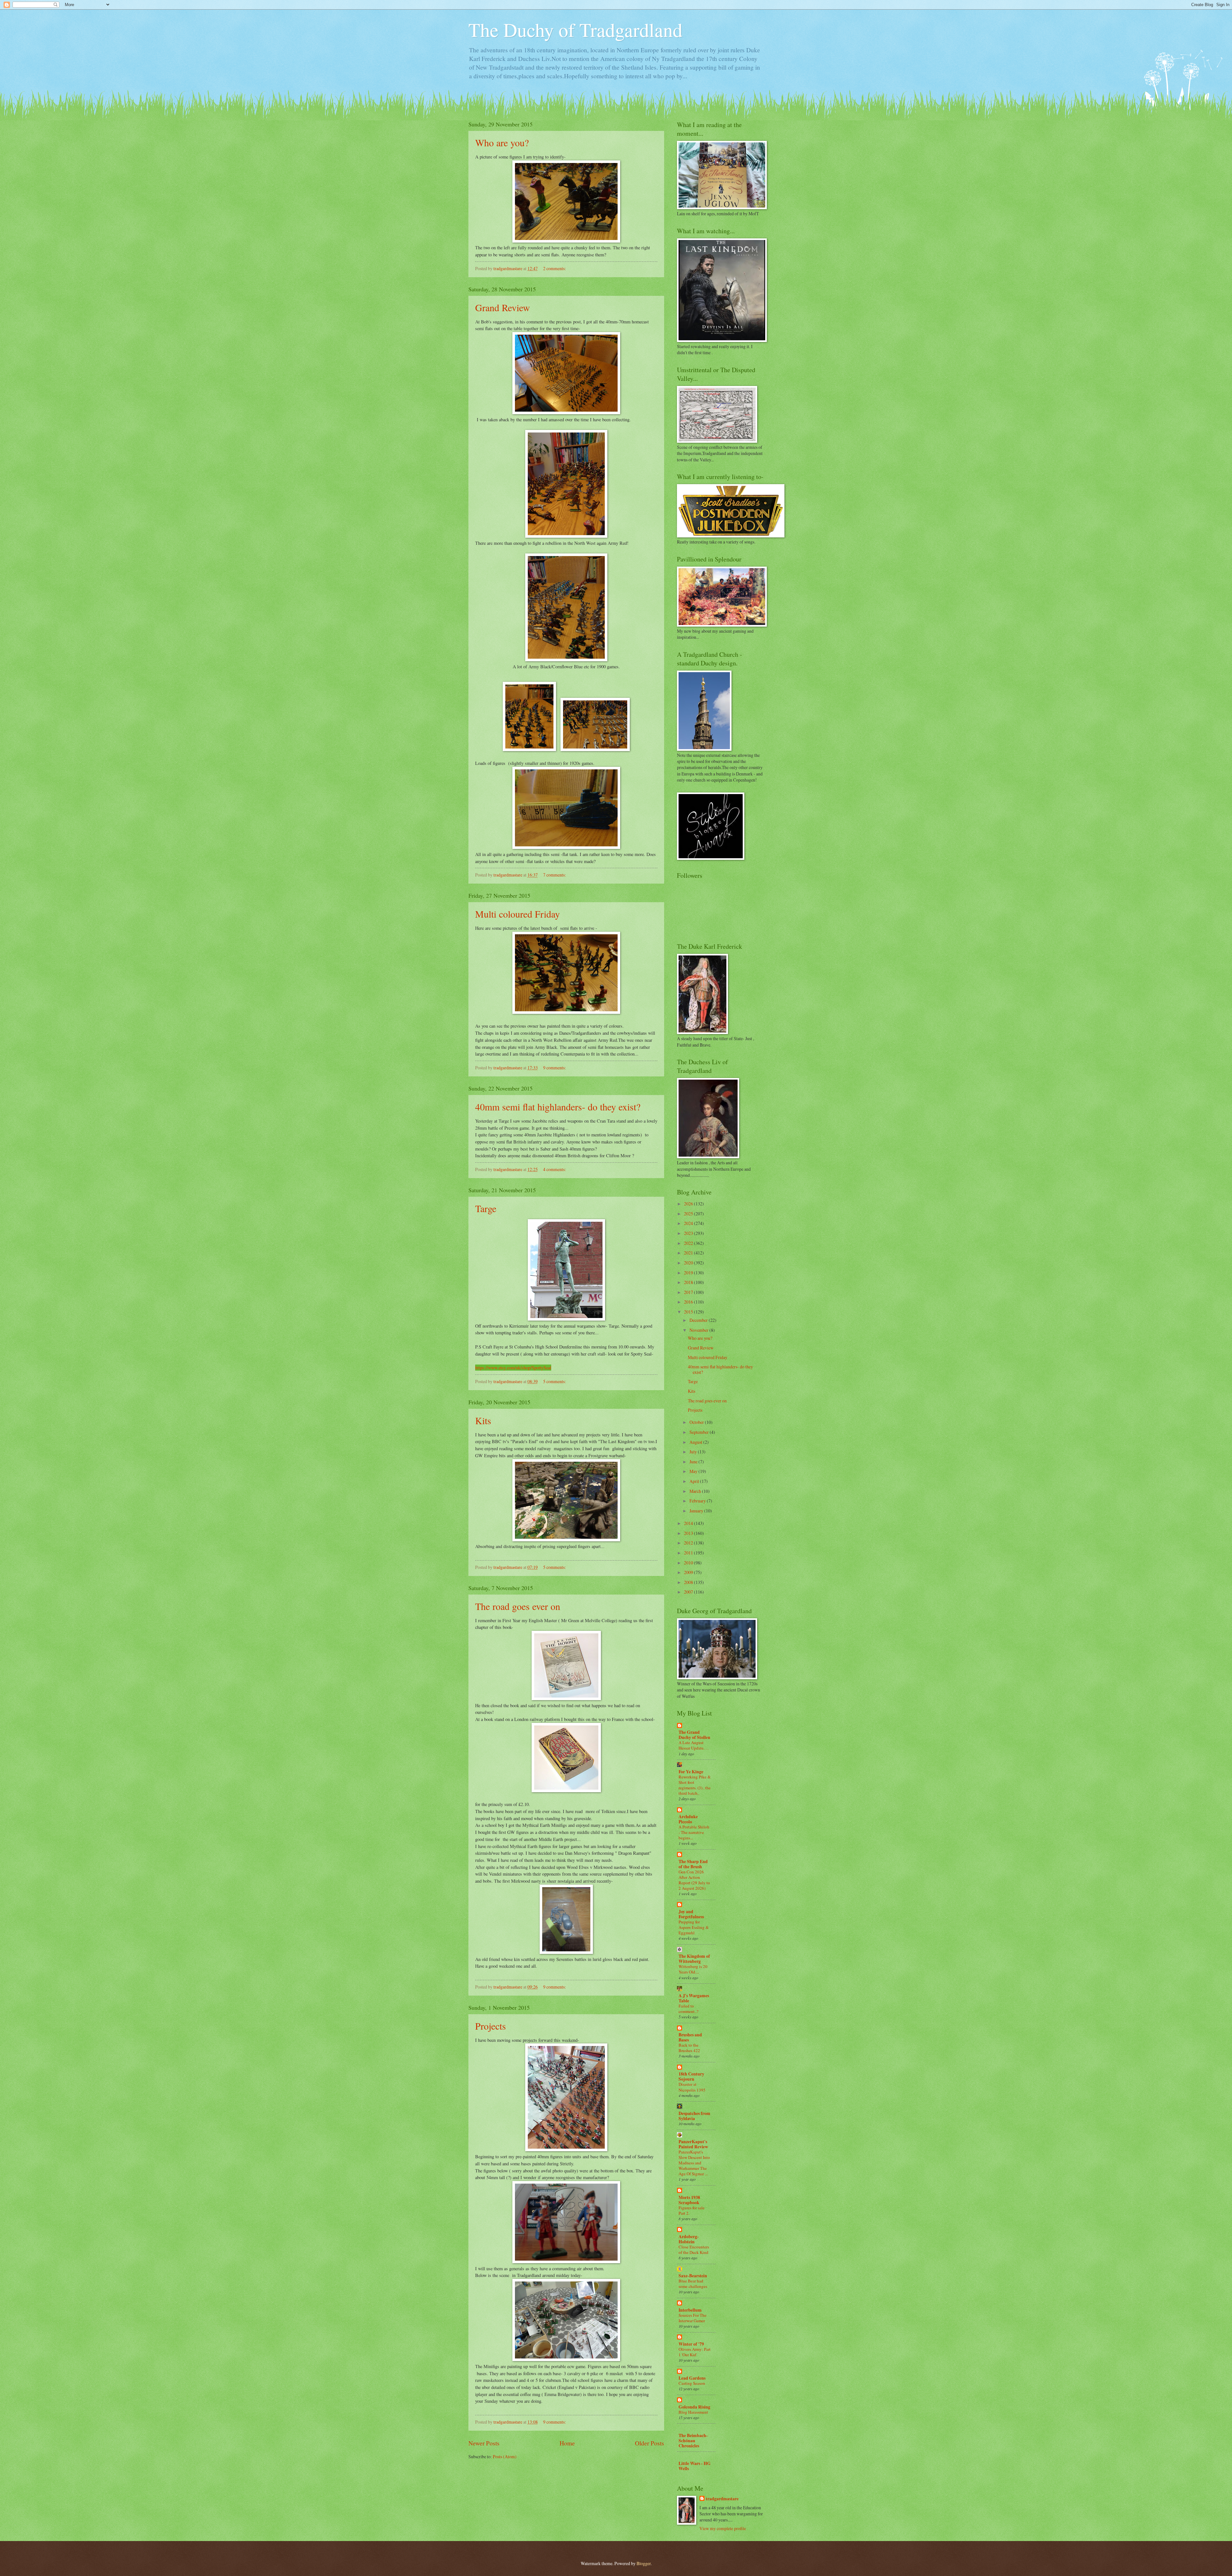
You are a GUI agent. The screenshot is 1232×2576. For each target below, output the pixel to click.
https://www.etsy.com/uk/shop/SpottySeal (513, 1368)
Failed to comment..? (689, 2009)
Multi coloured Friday (518, 914)
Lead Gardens (692, 2378)
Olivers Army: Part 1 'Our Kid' (695, 2352)
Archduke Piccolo (688, 1819)
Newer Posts (484, 2443)
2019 (689, 1273)
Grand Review (503, 307)
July (694, 1452)
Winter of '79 (691, 2344)
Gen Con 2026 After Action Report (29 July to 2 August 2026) (694, 1880)
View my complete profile (723, 2528)
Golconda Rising (694, 2407)
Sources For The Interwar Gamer (693, 2318)
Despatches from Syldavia (694, 2116)
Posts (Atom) (505, 2456)
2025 (689, 1214)
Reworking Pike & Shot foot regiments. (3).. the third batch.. (695, 1785)
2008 (689, 1582)
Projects (491, 2026)
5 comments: (555, 1381)
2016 (689, 1302)
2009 (689, 1572)
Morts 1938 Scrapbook (689, 2200)
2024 (689, 1223)
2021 (689, 1253)
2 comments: (555, 268)
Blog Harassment (693, 2412)
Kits (483, 1420)
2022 (689, 1243)
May (694, 1471)
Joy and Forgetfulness (691, 1914)
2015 (689, 1312)
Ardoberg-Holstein (689, 2239)
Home (567, 2443)
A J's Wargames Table (694, 1998)
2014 (689, 1523)
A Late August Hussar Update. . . (693, 1745)
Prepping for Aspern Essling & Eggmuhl (694, 1927)
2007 (689, 1592)
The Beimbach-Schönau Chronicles (693, 2441)
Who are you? (502, 142)
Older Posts (650, 2443)
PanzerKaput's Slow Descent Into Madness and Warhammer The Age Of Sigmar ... (694, 2163)
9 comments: (555, 1068)
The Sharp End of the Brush (693, 1864)
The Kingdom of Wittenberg (694, 1959)
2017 (689, 1292)
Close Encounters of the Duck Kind (694, 2250)
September (700, 1432)
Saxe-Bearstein (693, 2276)
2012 (689, 1543)
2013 (689, 1533)
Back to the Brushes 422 (689, 2048)
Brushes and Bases (690, 2037)
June (694, 1462)
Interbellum (690, 2310)
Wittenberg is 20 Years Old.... (693, 1969)
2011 (689, 1553)
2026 (689, 1204)
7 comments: (555, 875)
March (696, 1491)
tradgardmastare (722, 2499)
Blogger (644, 2563)
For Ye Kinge (691, 1772)
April (695, 1481)
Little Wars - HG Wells (695, 2466)
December (699, 1320)
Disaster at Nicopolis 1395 (692, 2087)
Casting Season (692, 2383)
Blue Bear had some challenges (693, 2284)
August (696, 1442)
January (697, 1511)
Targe (486, 1208)
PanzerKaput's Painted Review (693, 2144)
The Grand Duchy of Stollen (694, 1735)
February (698, 1501)
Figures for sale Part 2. (692, 2210)
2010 (689, 1563)
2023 (689, 1233)
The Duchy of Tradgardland (575, 30)
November (699, 1330)
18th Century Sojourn (691, 2076)
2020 (689, 1263)
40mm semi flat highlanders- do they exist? (558, 1107)
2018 (689, 1282)
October (697, 1422)
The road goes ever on (518, 1606)
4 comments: (555, 1169)
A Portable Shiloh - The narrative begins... (694, 1832)
